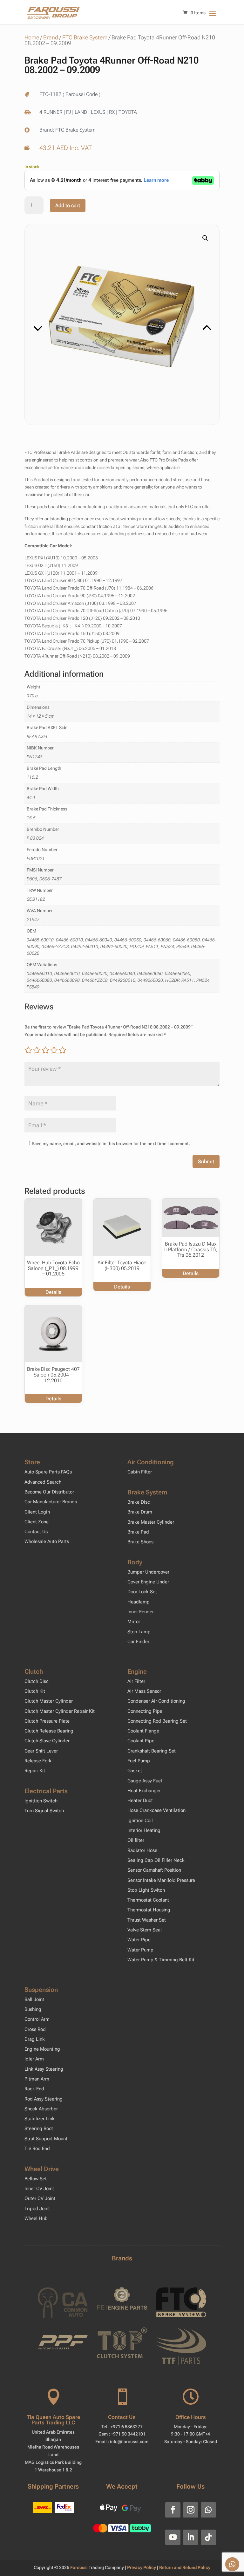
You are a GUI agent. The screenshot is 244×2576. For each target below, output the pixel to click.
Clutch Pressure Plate (47, 1721)
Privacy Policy (142, 2567)
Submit (206, 1162)
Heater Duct (140, 1800)
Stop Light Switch (146, 1890)
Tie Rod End (37, 2149)
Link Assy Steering (44, 2069)
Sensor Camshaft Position (154, 1870)
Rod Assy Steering (44, 2099)
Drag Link (35, 2039)
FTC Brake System (85, 37)
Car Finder (138, 1642)
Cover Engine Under (148, 1582)
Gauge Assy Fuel (145, 1781)
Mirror (134, 1622)
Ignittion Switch (41, 1801)
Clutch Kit (35, 1691)
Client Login (37, 1512)
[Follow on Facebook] (173, 2510)
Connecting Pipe (145, 1711)
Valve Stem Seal (145, 1930)
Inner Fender (141, 1612)
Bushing (33, 2009)
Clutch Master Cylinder (49, 1701)
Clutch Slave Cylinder (47, 1741)
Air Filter (136, 1681)
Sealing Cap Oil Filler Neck (156, 1860)
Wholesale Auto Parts (47, 1541)
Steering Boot (39, 2128)
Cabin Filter (140, 1472)
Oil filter (136, 1840)
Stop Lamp (139, 1632)
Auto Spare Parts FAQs (48, 1472)
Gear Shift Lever (41, 1751)
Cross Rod (35, 2029)
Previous (75, 320)
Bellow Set (36, 2179)
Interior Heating (144, 1830)
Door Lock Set (142, 1592)
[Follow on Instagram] (191, 2510)
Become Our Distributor (49, 1492)
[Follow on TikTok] (208, 2537)
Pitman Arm (37, 2079)
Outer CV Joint (40, 2198)
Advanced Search (43, 1482)
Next (169, 320)
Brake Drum (140, 1512)
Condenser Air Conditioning (156, 1701)
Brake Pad (138, 1532)
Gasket (135, 1771)
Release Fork (38, 1761)
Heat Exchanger (144, 1791)
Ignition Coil (140, 1821)
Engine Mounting (42, 2049)
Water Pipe (139, 1940)
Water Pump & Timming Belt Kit (161, 1960)
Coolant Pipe (141, 1741)
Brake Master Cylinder (151, 1522)
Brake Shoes (140, 1542)
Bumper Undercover (148, 1572)
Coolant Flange (143, 1731)
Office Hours (191, 2417)
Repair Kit (35, 1771)
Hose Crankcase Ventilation (156, 1810)
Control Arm (37, 2019)
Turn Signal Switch (44, 1811)
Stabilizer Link (40, 2119)
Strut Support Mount (46, 2139)
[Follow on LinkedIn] (191, 2537)
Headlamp (139, 1602)
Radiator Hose (142, 1850)
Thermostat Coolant (148, 1900)
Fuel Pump (139, 1761)
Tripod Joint (37, 2209)
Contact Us (36, 1532)
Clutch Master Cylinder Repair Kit (60, 1711)
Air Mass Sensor (144, 1691)
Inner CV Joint (39, 2189)
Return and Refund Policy (185, 2567)
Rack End (34, 2089)
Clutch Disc (37, 1681)
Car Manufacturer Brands (51, 1502)
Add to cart (68, 205)
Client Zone (37, 1522)
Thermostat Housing (149, 1910)
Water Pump (140, 1950)
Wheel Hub (36, 2218)
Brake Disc (139, 1502)
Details (53, 1292)
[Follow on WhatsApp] (208, 2510)
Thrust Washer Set (147, 1920)
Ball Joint (34, 1999)
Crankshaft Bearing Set (152, 1751)
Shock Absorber (41, 2109)
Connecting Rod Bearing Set (157, 1721)
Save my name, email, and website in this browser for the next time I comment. (111, 1144)
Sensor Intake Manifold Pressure (161, 1880)
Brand (51, 37)
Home (32, 37)
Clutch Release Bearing (49, 1731)
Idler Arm (34, 2059)
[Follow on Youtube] (173, 2537)
